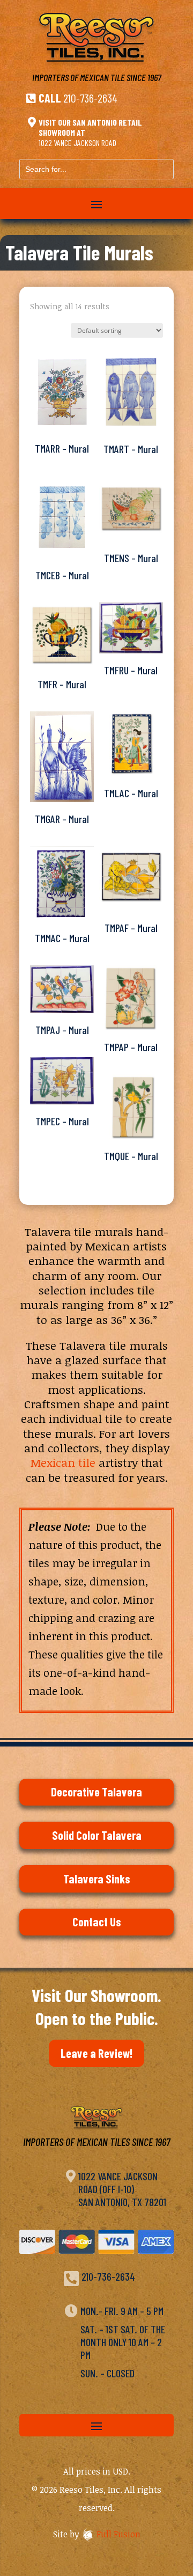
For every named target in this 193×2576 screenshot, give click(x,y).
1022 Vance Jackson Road (77, 143)
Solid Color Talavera (97, 1835)
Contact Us (97, 1922)
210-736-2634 (90, 98)
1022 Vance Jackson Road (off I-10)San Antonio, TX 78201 (122, 2189)
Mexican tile (63, 1462)
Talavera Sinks (97, 1879)
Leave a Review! (96, 2053)
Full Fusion (118, 2534)
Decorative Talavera (96, 1792)
